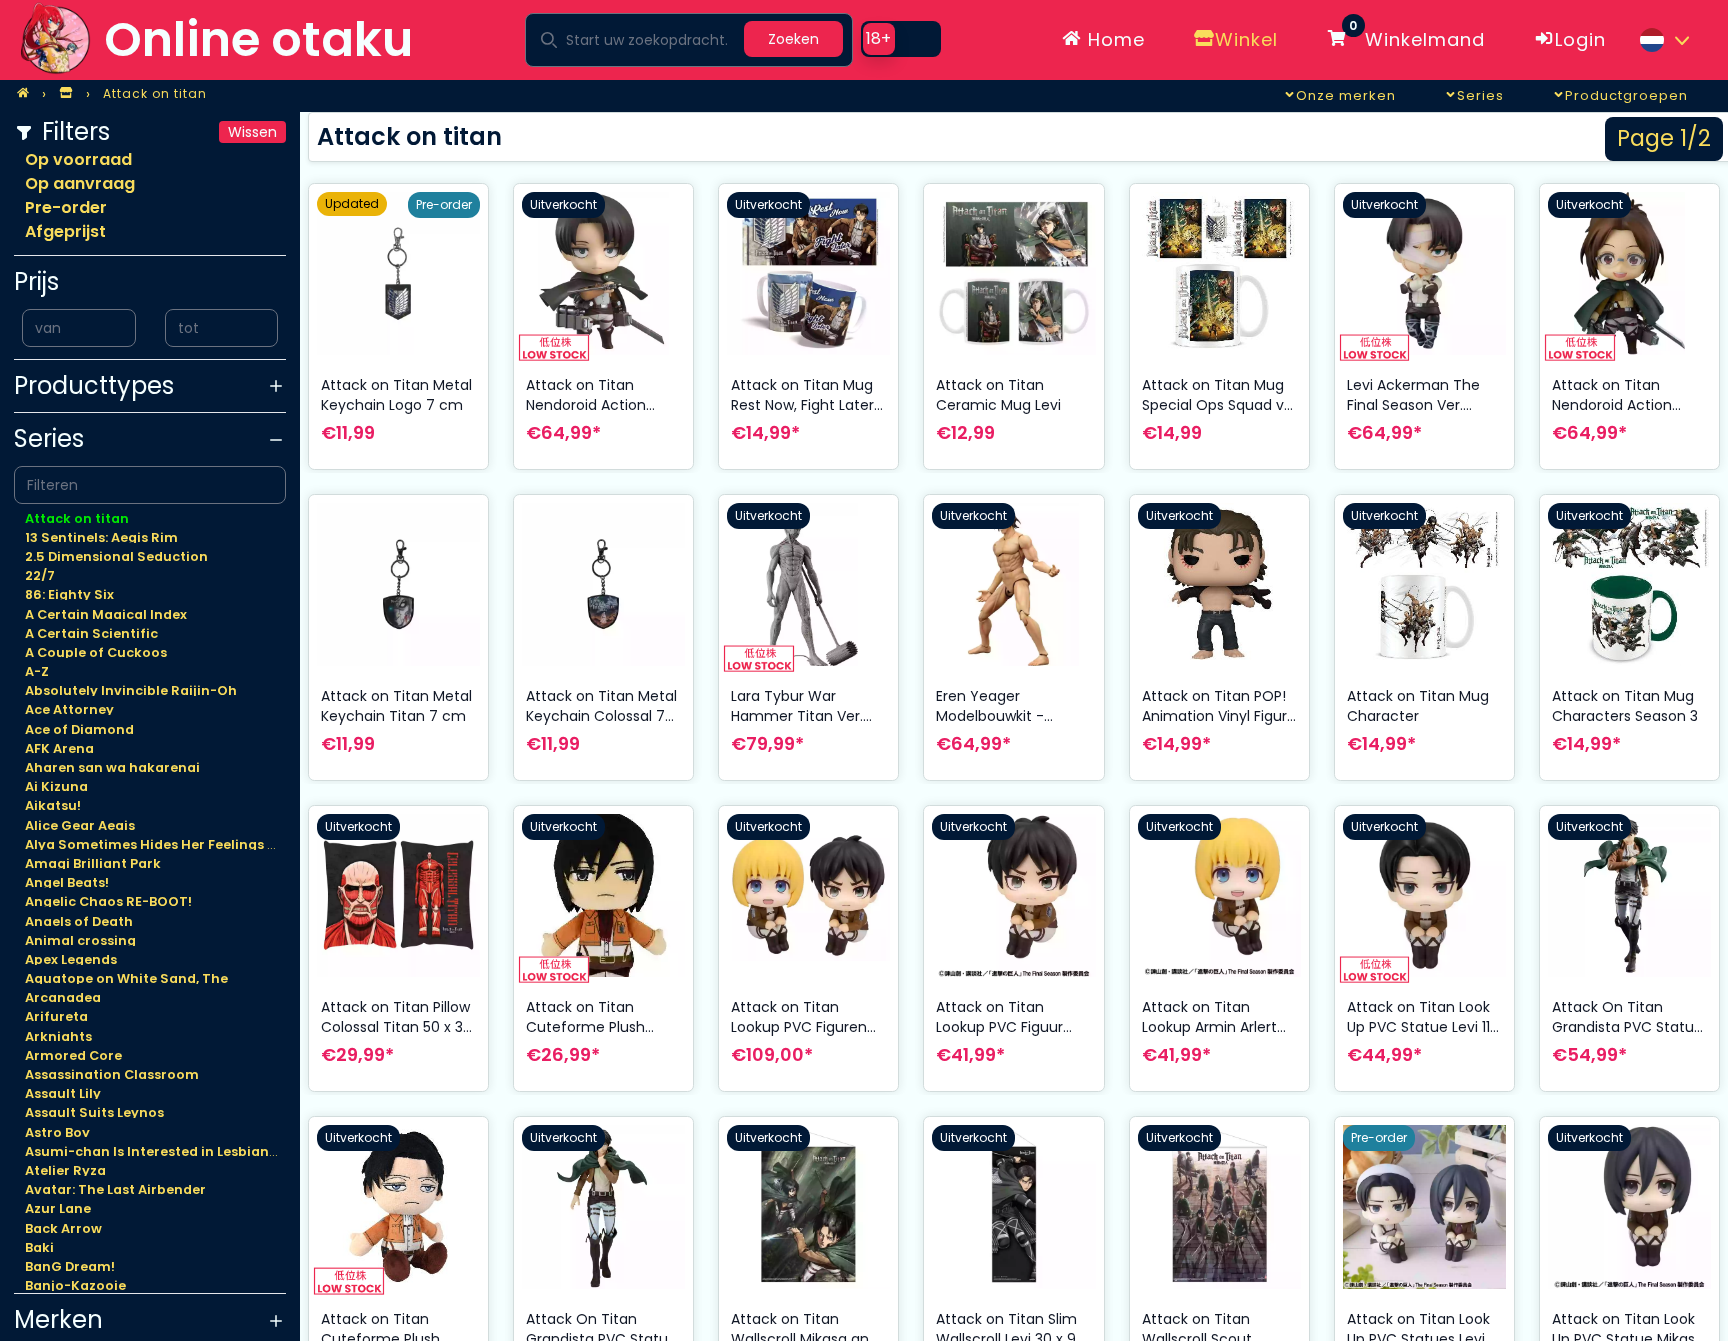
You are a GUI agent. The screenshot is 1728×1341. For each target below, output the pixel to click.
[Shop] (66, 94)
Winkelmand (1417, 36)
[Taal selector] (1664, 40)
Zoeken (793, 39)
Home (1113, 39)
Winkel (1246, 39)
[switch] (901, 39)
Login (1580, 39)
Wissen (252, 132)
